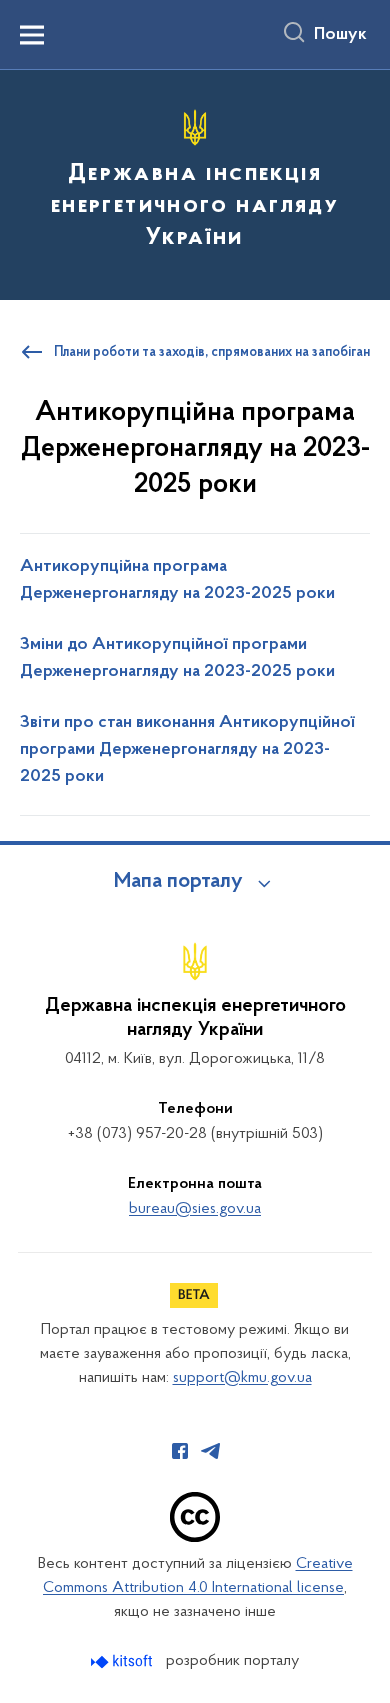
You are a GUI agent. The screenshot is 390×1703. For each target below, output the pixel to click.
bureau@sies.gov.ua (195, 1209)
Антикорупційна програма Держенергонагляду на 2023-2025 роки (177, 580)
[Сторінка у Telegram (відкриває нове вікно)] (211, 1451)
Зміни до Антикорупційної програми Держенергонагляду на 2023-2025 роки (177, 658)
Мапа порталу (178, 882)
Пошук (340, 35)
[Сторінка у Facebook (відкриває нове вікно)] (180, 1451)
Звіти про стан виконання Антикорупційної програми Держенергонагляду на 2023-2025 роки (187, 750)
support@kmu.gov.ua (242, 1378)
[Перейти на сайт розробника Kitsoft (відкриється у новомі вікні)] (123, 1661)
